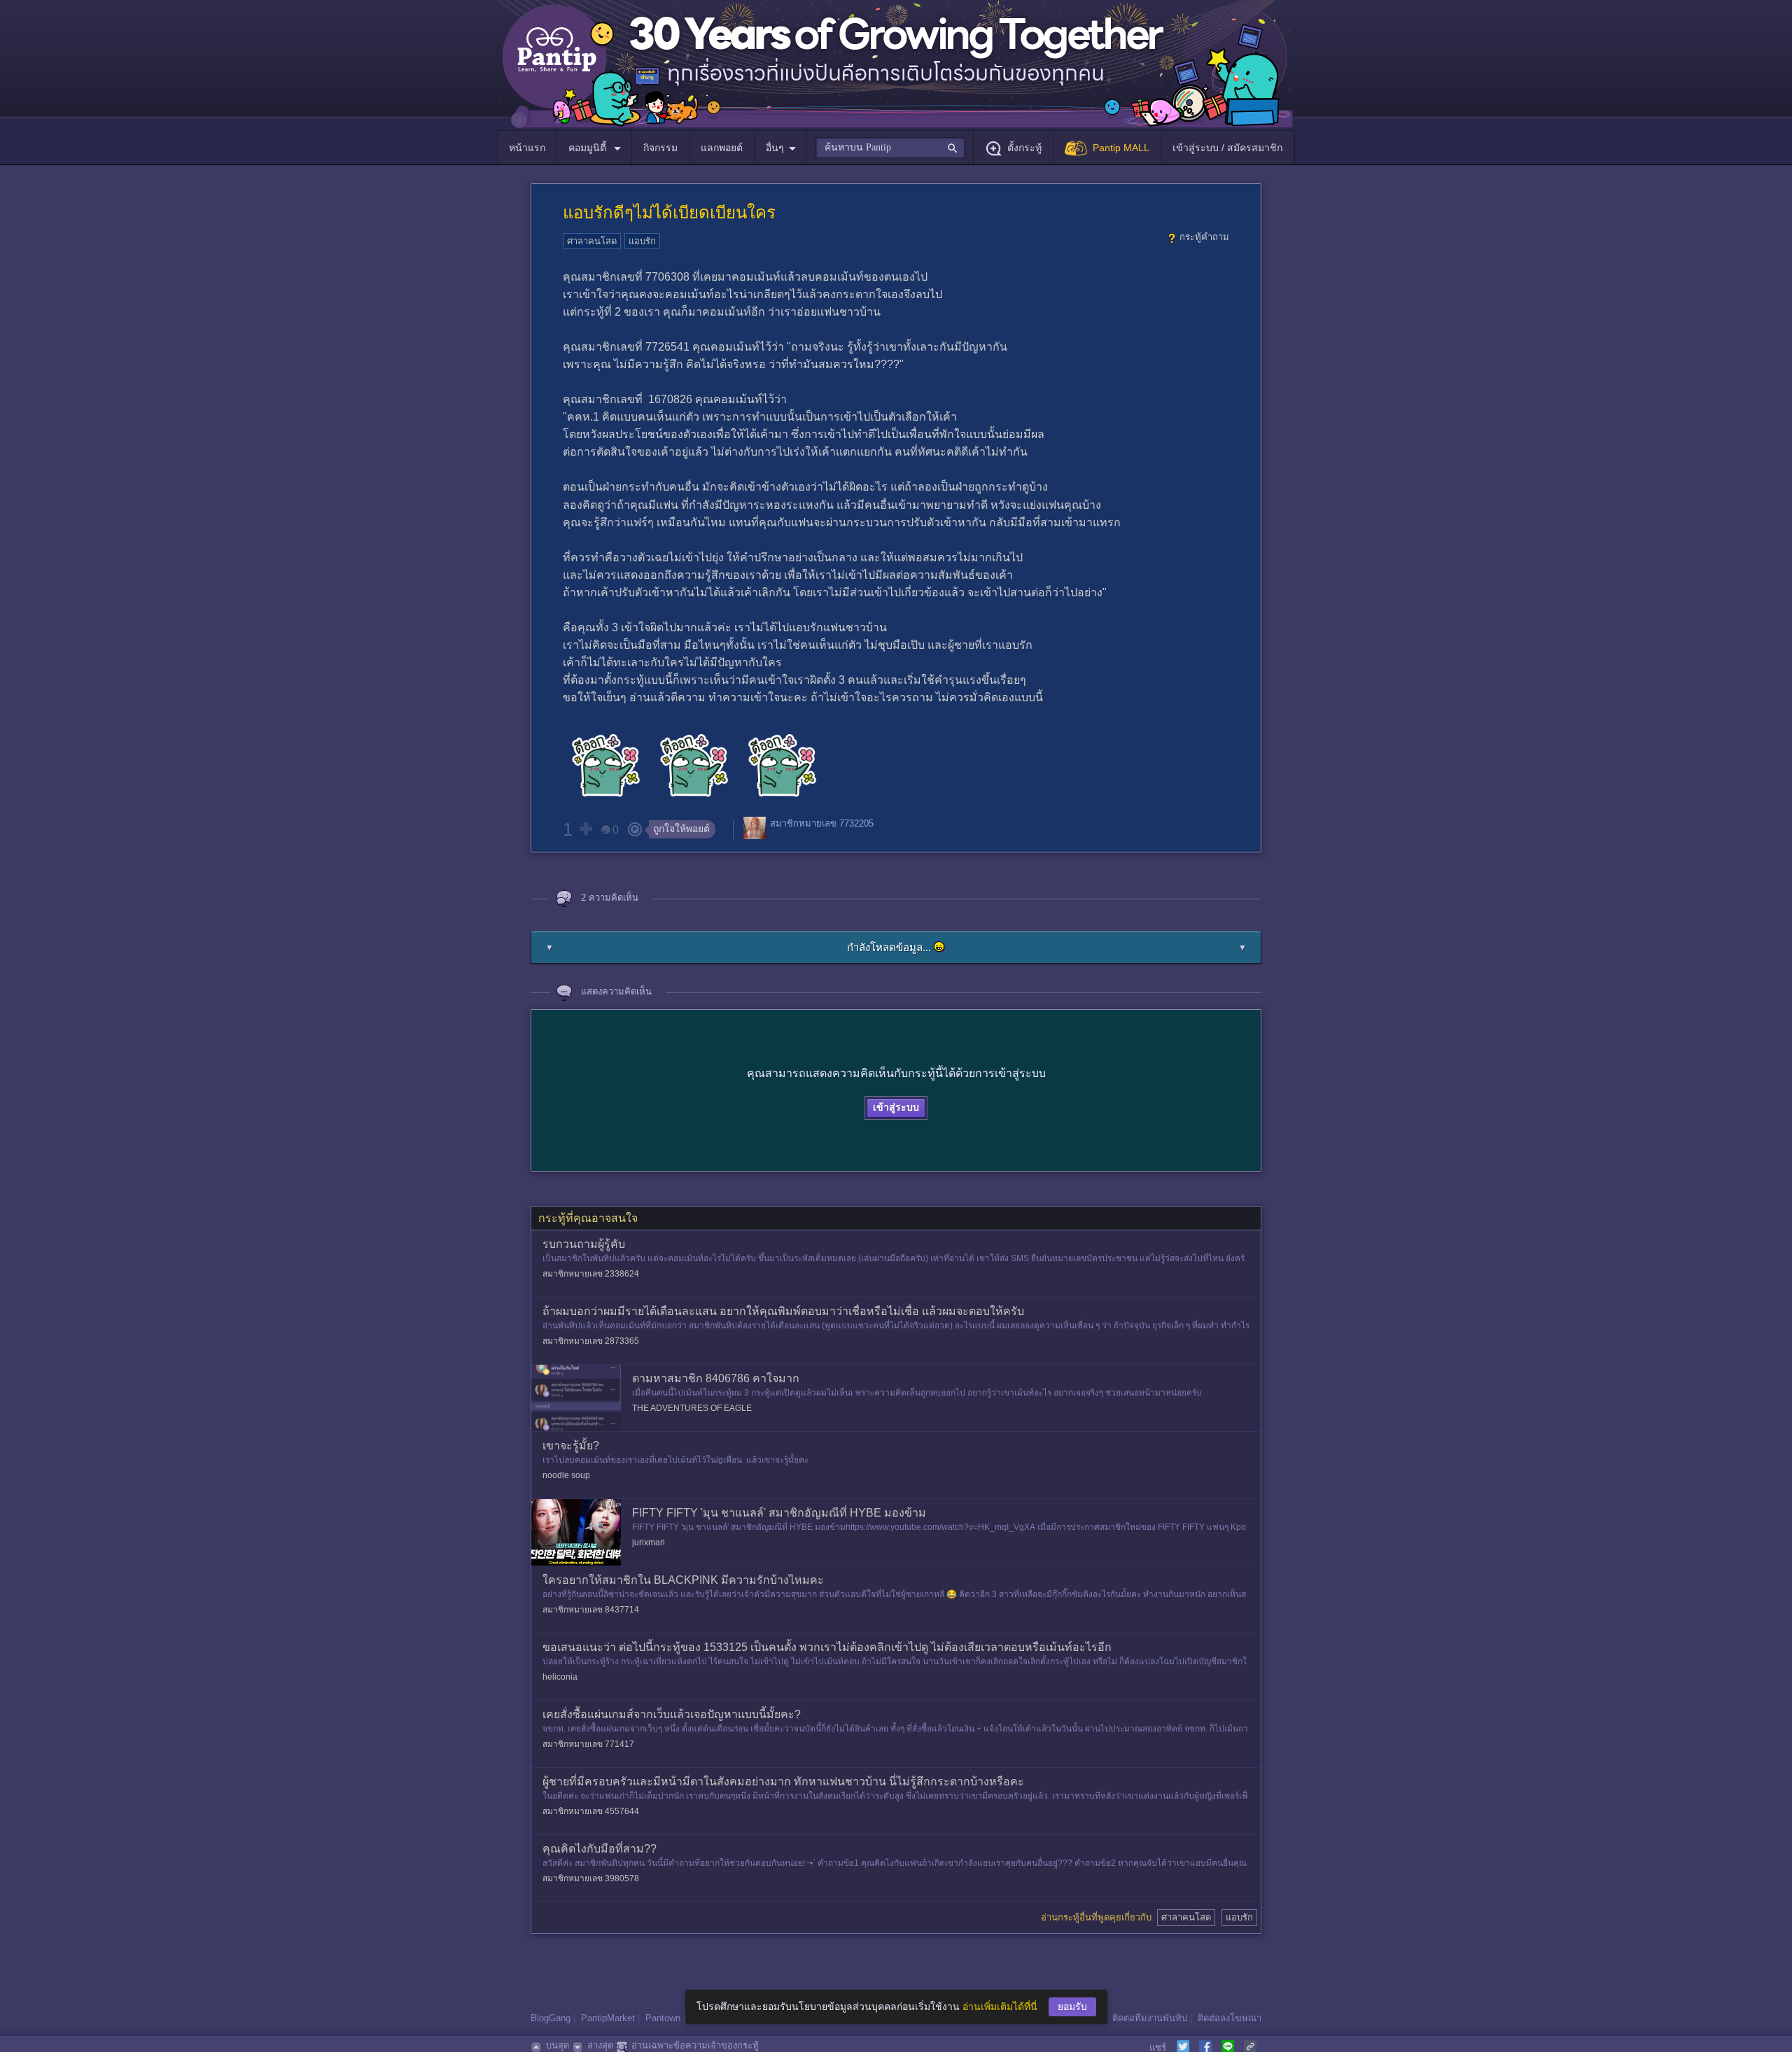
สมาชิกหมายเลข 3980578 (591, 1878)
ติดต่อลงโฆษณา (1230, 2018)
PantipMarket (608, 2018)
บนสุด (558, 2045)
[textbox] (890, 148)
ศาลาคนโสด (592, 241)
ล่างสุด (600, 2045)
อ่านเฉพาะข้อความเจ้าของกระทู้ (695, 2045)
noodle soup (566, 1475)
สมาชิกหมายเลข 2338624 (591, 1274)
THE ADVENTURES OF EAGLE (692, 1408)
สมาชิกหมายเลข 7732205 (822, 823)
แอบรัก (642, 241)
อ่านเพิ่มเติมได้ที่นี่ (1000, 2007)
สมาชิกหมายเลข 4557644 (591, 1811)
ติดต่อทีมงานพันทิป (1150, 2018)
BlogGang (551, 2018)
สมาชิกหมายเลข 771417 (588, 1744)
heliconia (560, 1677)
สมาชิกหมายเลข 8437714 (591, 1610)
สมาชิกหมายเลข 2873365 (591, 1341)
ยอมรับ (1072, 2007)
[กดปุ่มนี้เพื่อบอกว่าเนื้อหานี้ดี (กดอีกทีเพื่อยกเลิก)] (585, 829)
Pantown (663, 2018)
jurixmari (649, 1542)
